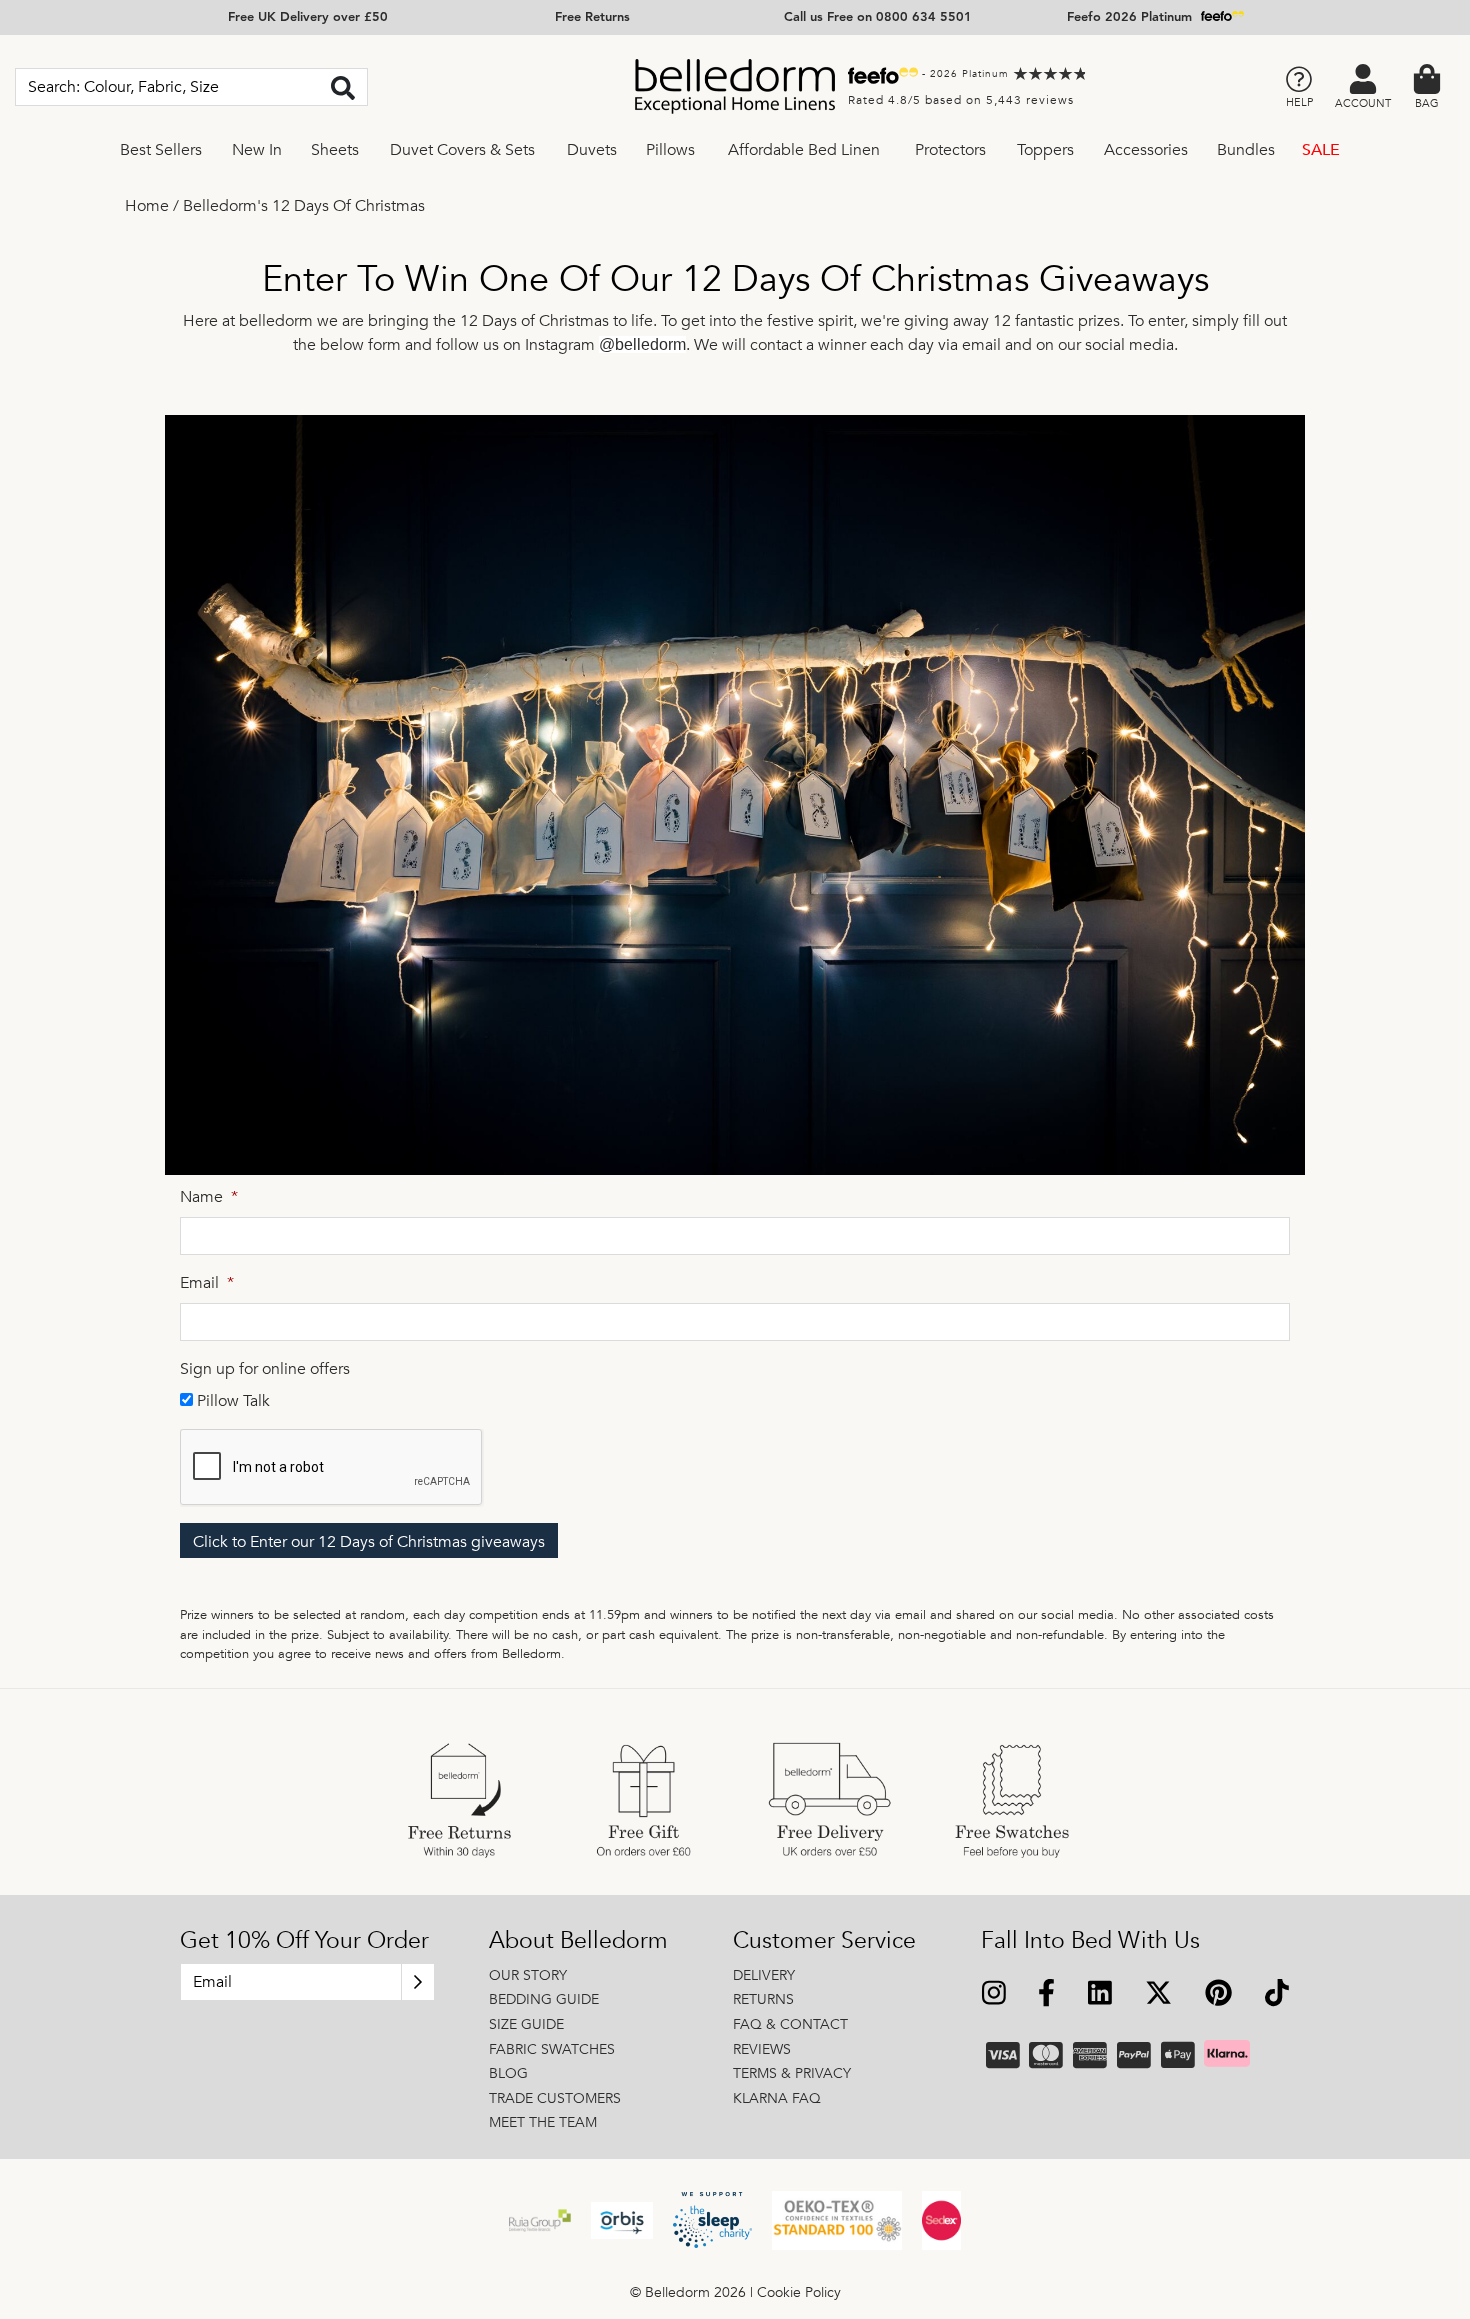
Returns (763, 1999)
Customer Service (824, 1941)
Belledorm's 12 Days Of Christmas (304, 206)
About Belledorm (578, 1941)
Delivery (764, 1975)
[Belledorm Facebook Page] (1047, 1995)
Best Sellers (161, 150)
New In (257, 150)
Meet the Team (543, 2122)
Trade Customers (555, 2098)
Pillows (670, 150)
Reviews (762, 2049)
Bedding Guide (544, 1999)
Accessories (1146, 150)
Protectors (950, 150)
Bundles (1246, 150)
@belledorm (642, 344)
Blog (508, 2073)
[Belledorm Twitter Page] (1158, 1995)
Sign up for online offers (265, 1369)
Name (209, 1197)
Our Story (528, 1975)
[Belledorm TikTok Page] (1276, 1995)
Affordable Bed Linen (804, 150)
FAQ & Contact (790, 2024)
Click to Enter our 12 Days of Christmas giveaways (369, 1542)
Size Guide (526, 2024)
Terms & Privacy (792, 2073)
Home (147, 206)
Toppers (1045, 150)
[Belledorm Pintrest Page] (1218, 1995)
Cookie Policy (799, 2292)
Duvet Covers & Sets (462, 150)
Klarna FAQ (777, 2098)
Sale (1321, 150)
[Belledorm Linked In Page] (1100, 1995)
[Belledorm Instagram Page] (994, 1995)
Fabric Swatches (552, 2049)
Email (207, 1283)
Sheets (335, 150)
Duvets (592, 150)
